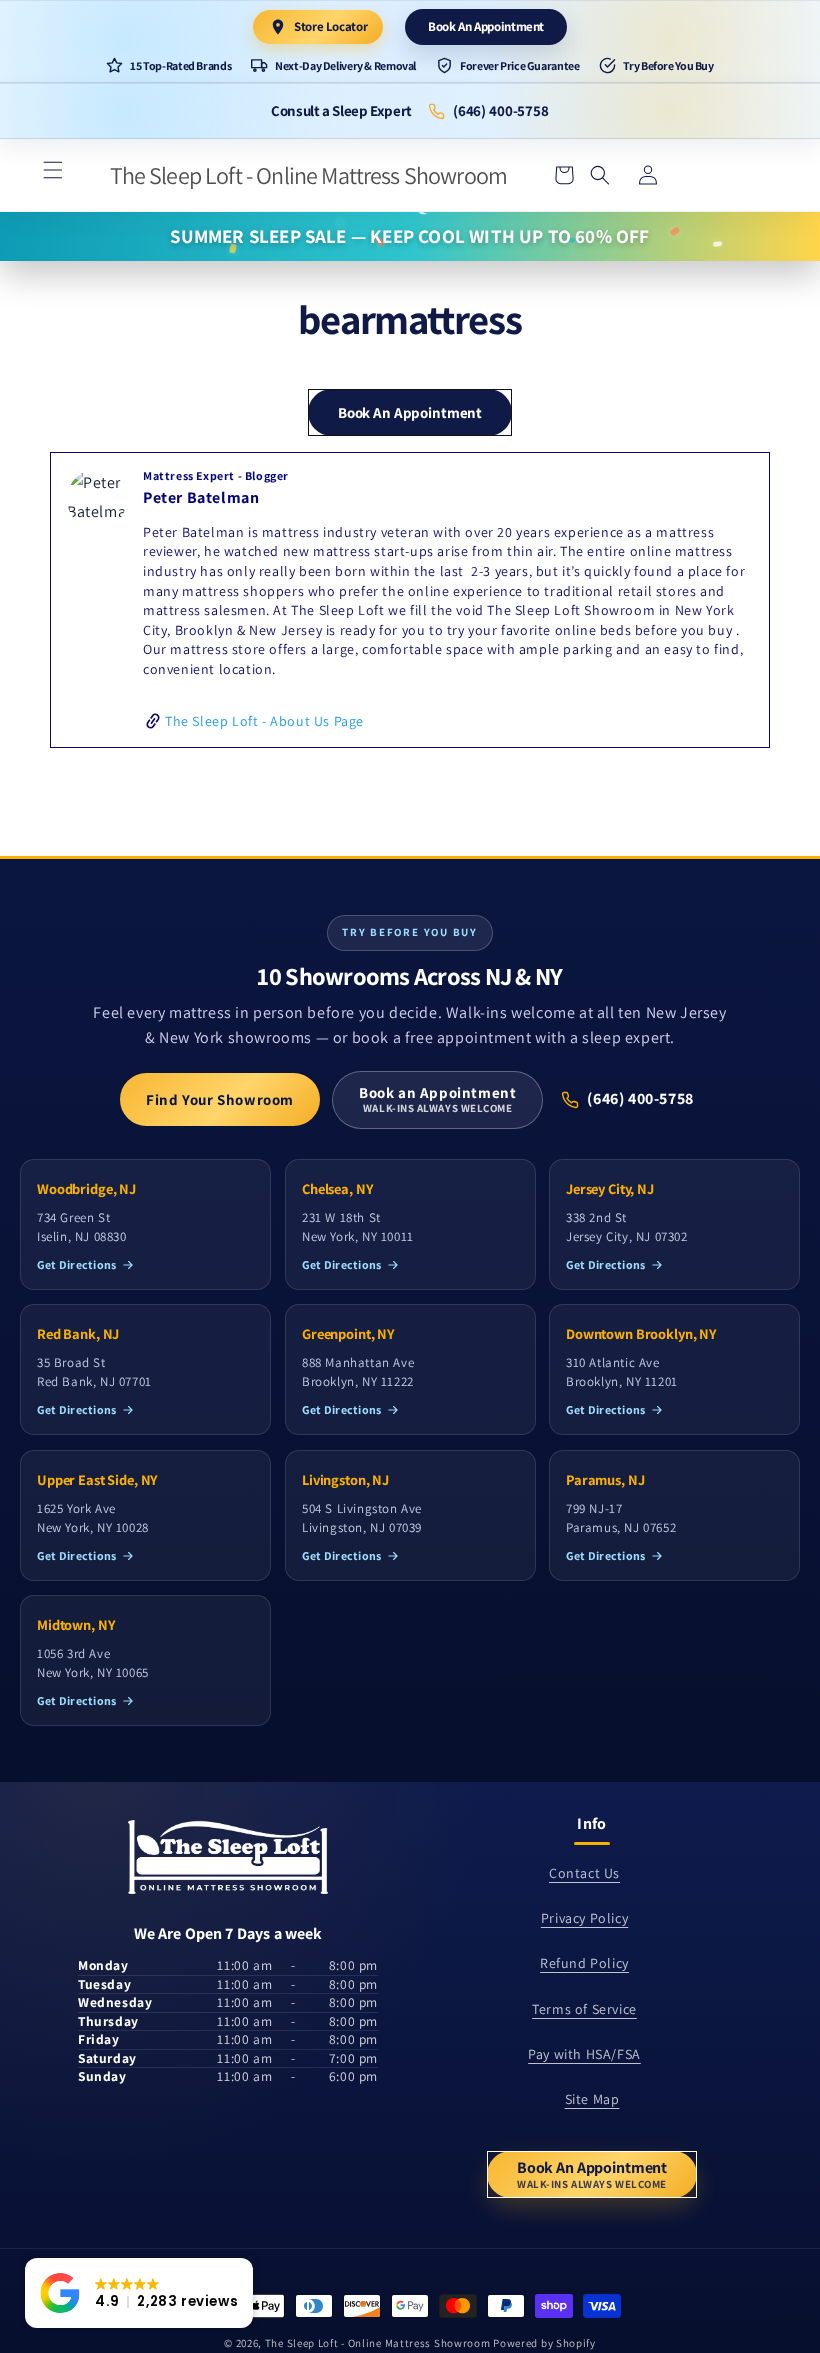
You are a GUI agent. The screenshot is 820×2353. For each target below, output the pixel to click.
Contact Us (584, 1873)
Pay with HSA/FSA (584, 2054)
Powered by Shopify (544, 2343)
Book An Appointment (486, 26)
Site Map (592, 2099)
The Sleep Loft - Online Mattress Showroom (378, 2343)
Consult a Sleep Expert (341, 110)
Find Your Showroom (220, 1099)
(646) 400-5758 (501, 110)
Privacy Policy (584, 1918)
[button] (53, 170)
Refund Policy (584, 1963)
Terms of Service (584, 2009)
